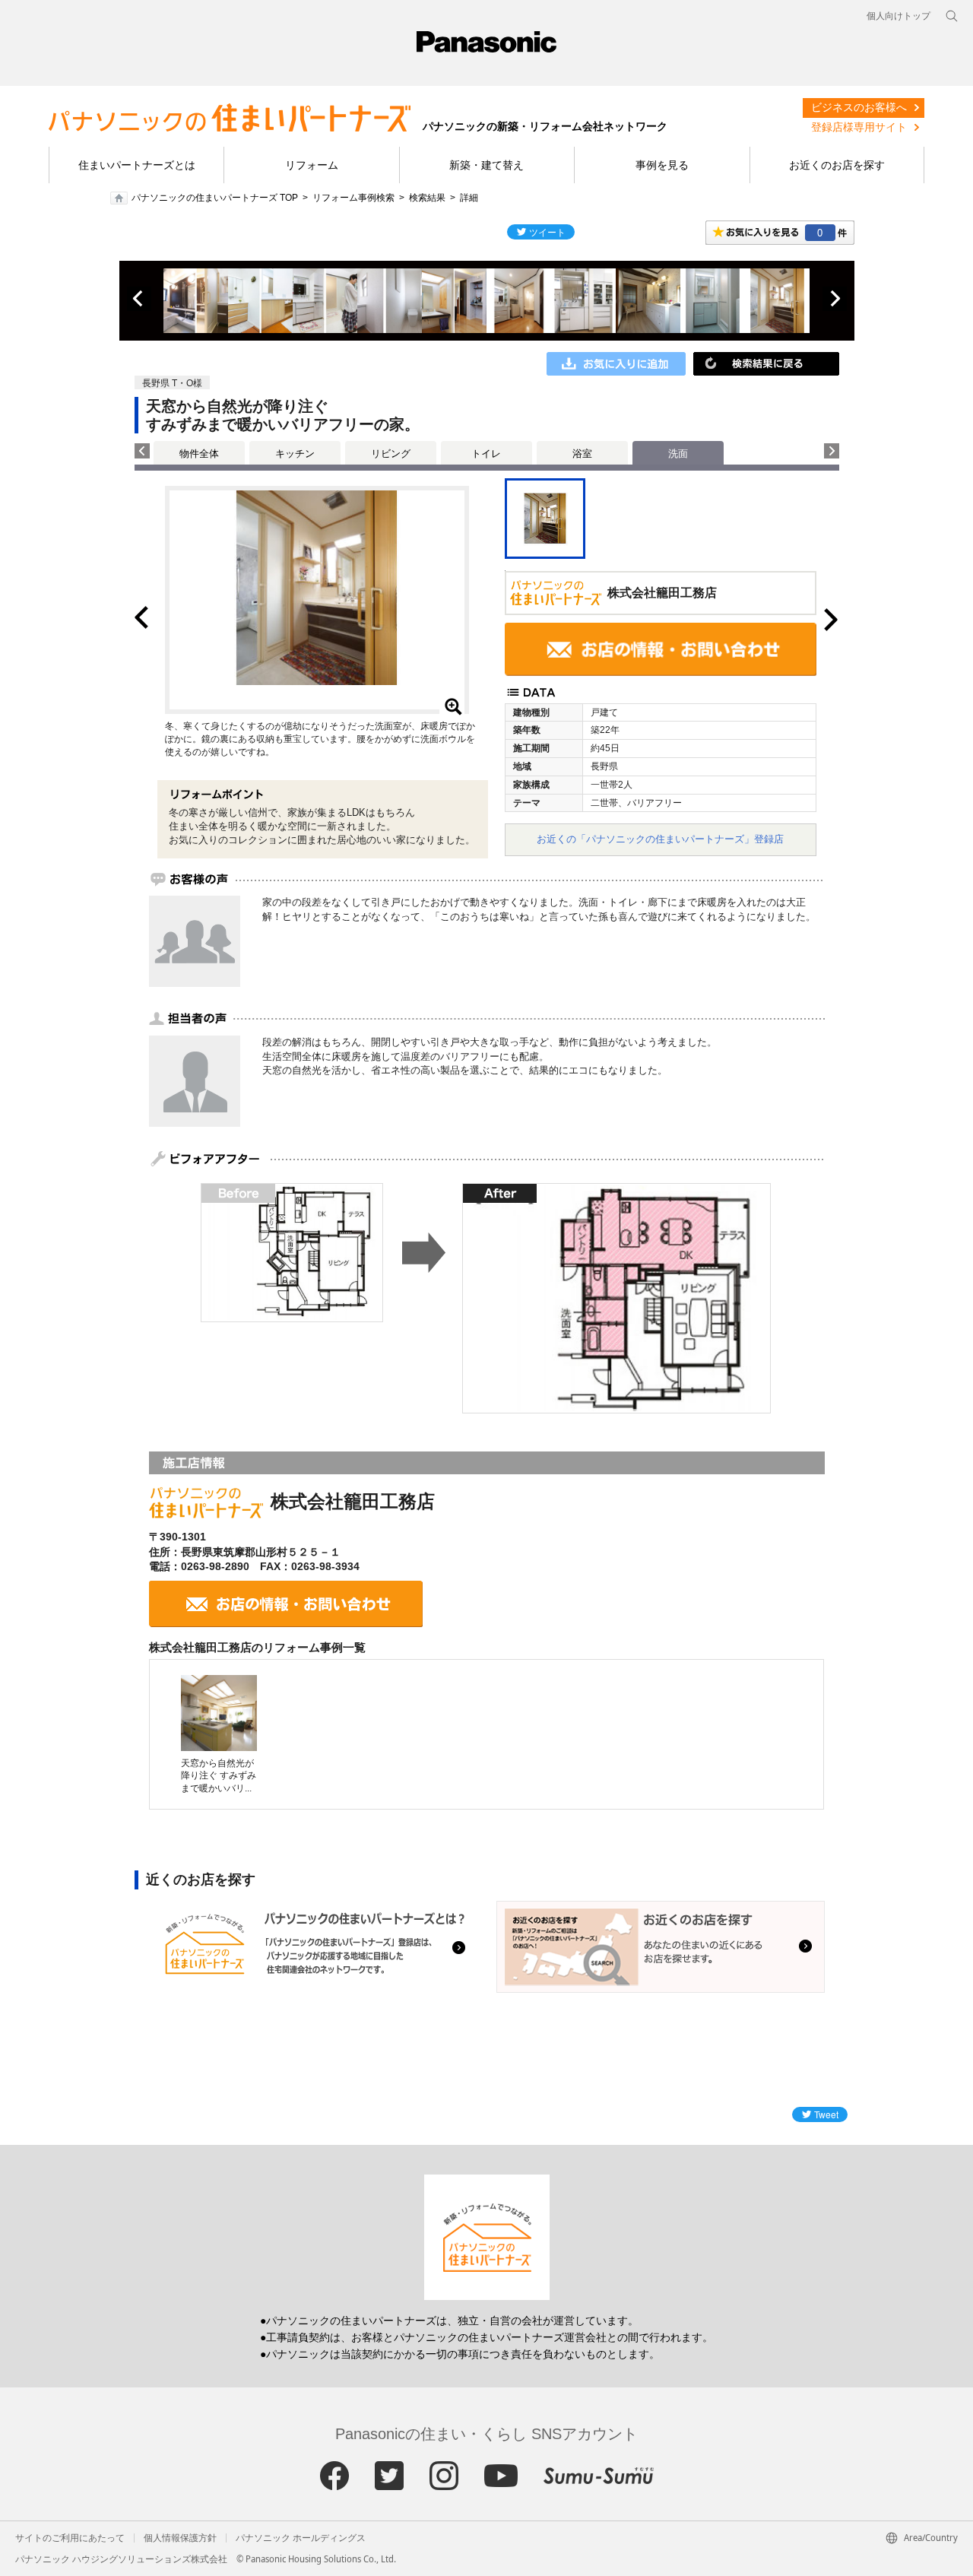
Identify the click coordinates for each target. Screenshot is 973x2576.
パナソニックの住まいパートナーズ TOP (215, 198)
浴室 (582, 454)
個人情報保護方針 (180, 2538)
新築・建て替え (486, 165)
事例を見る (662, 165)
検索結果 (427, 198)
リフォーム (312, 165)
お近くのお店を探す (837, 165)
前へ (139, 299)
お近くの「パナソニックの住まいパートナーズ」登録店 (660, 839)
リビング (391, 454)
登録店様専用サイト (859, 127)
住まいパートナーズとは (137, 165)
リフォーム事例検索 (353, 198)
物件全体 (199, 454)
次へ (835, 299)
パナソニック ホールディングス (301, 2538)
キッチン (295, 454)
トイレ (486, 454)
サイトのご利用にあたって (70, 2538)
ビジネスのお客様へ (859, 107)
